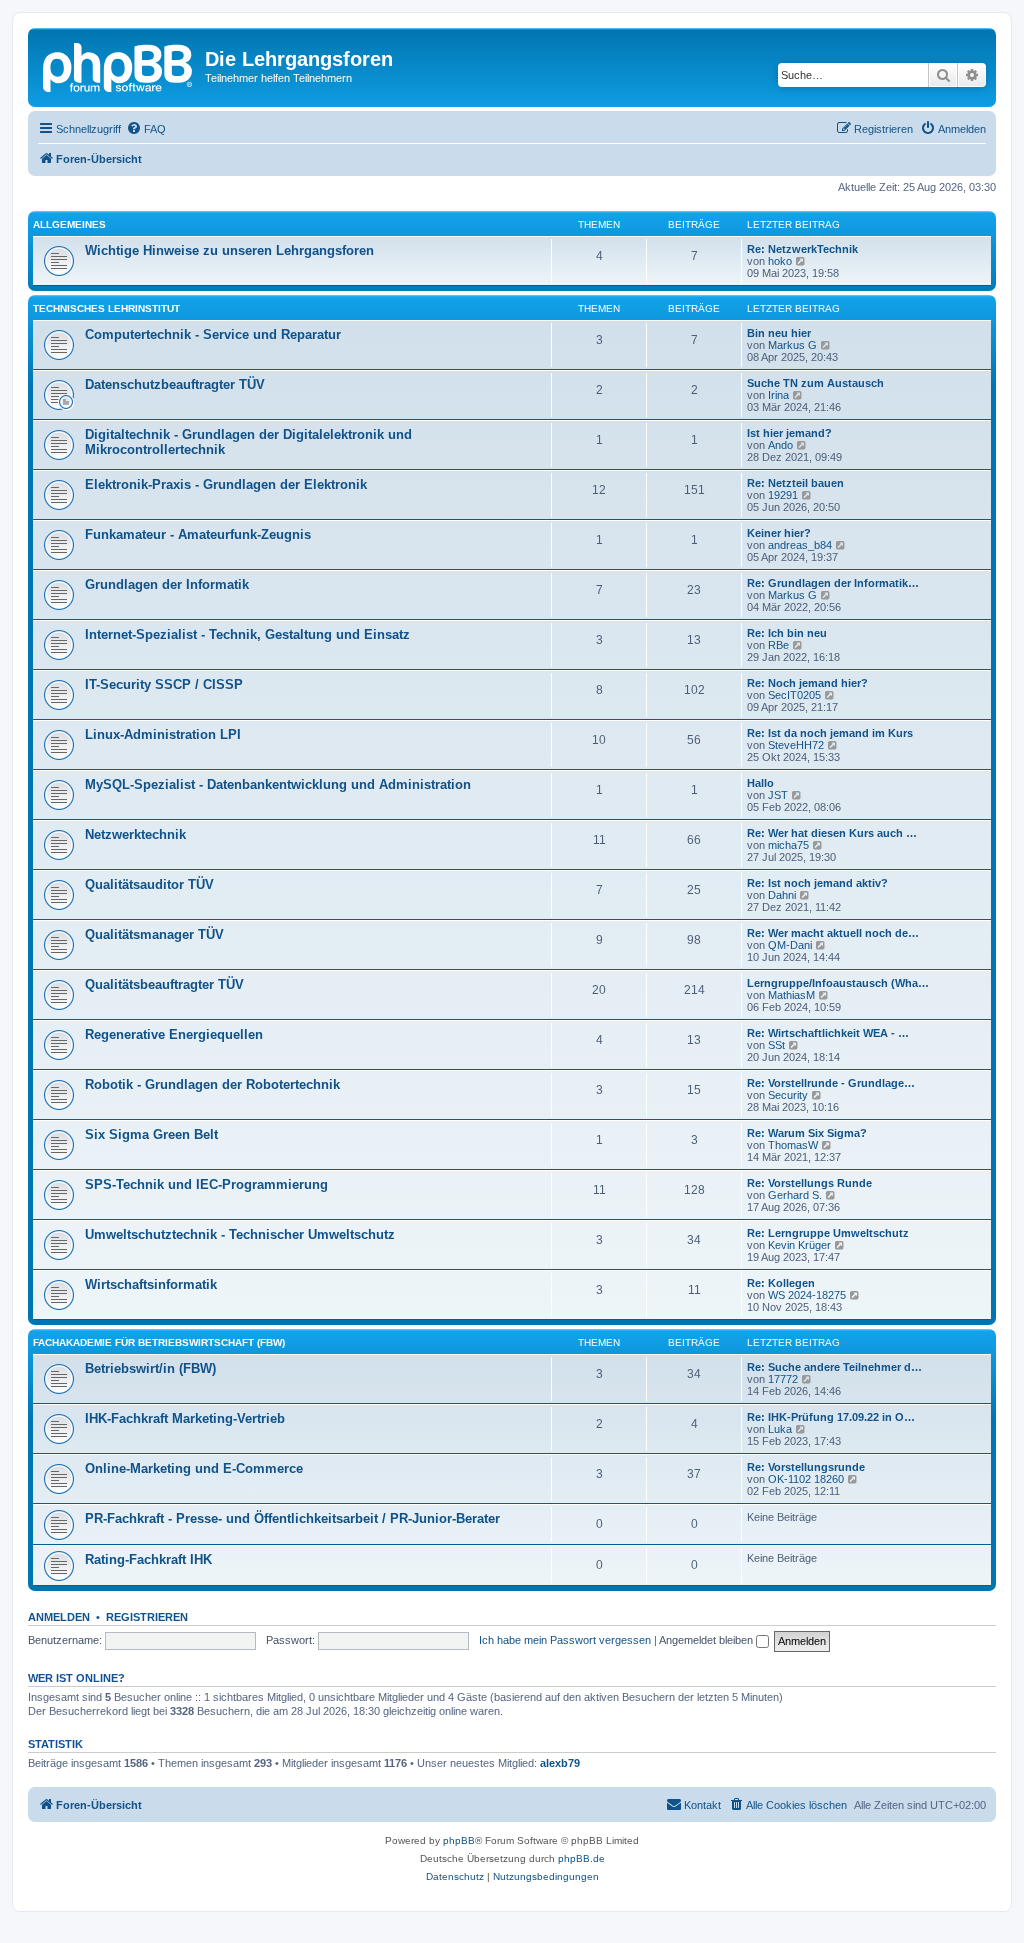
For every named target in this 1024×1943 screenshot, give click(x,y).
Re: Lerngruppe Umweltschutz (828, 1233)
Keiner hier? (779, 533)
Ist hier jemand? (789, 433)
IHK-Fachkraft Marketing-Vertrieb (185, 1418)
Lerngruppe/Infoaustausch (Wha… (838, 983)
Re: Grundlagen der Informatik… (833, 583)
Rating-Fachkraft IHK (148, 1559)
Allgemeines (69, 224)
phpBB (459, 1840)
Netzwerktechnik (135, 834)
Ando (780, 445)
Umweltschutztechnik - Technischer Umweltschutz (240, 1234)
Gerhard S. (795, 1195)
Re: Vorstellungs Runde (809, 1183)
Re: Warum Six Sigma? (807, 1133)
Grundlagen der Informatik (167, 584)
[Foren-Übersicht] (119, 65)
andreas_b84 (800, 545)
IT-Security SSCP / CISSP (164, 684)
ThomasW (793, 1145)
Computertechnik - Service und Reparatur (213, 334)
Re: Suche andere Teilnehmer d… (834, 1367)
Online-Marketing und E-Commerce (194, 1468)
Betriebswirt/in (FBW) (150, 1368)
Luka (780, 1429)
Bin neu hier (779, 333)
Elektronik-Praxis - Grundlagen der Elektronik (226, 484)
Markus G (792, 345)
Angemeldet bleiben (707, 1640)
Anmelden (59, 1617)
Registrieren (147, 1617)
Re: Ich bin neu (787, 633)
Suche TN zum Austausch (815, 383)
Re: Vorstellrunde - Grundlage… (831, 1083)
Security (788, 1095)
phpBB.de (581, 1858)
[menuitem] (146, 129)
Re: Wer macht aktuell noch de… (833, 933)
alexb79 (560, 1763)
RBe (778, 645)
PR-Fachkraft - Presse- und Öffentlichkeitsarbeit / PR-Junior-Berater (292, 1518)
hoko (780, 261)
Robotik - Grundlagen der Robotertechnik (212, 1084)
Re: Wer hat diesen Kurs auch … (832, 833)
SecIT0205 (794, 695)
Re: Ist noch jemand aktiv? (817, 883)
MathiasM (791, 995)
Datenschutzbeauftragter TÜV (175, 384)
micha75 (788, 845)
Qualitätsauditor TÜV (149, 884)
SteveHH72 (796, 745)
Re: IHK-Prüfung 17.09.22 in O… (831, 1417)
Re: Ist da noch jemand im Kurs (830, 733)
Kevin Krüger (799, 1245)
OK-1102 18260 (806, 1479)
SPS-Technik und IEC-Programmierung (206, 1184)
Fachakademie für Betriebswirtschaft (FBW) (159, 1342)
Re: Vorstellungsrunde (806, 1467)
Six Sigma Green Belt (151, 1134)
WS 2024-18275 (807, 1295)
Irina (778, 395)
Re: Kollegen (781, 1283)
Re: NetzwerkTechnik (802, 249)
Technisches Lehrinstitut (106, 308)
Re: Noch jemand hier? (807, 683)
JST (778, 795)
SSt (776, 1045)
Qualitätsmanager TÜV (154, 934)
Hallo (760, 783)
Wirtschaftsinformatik (151, 1284)
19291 (783, 495)
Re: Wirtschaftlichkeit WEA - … (828, 1033)
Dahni (782, 895)
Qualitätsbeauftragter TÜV (164, 984)
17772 (783, 1379)
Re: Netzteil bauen (795, 483)
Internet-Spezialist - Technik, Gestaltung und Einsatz (247, 634)
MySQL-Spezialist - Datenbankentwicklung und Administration (278, 784)
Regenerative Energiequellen (174, 1034)
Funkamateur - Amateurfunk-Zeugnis (198, 534)
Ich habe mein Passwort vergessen (565, 1640)
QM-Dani (790, 945)
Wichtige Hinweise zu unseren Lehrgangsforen (229, 250)
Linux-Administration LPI (163, 734)
